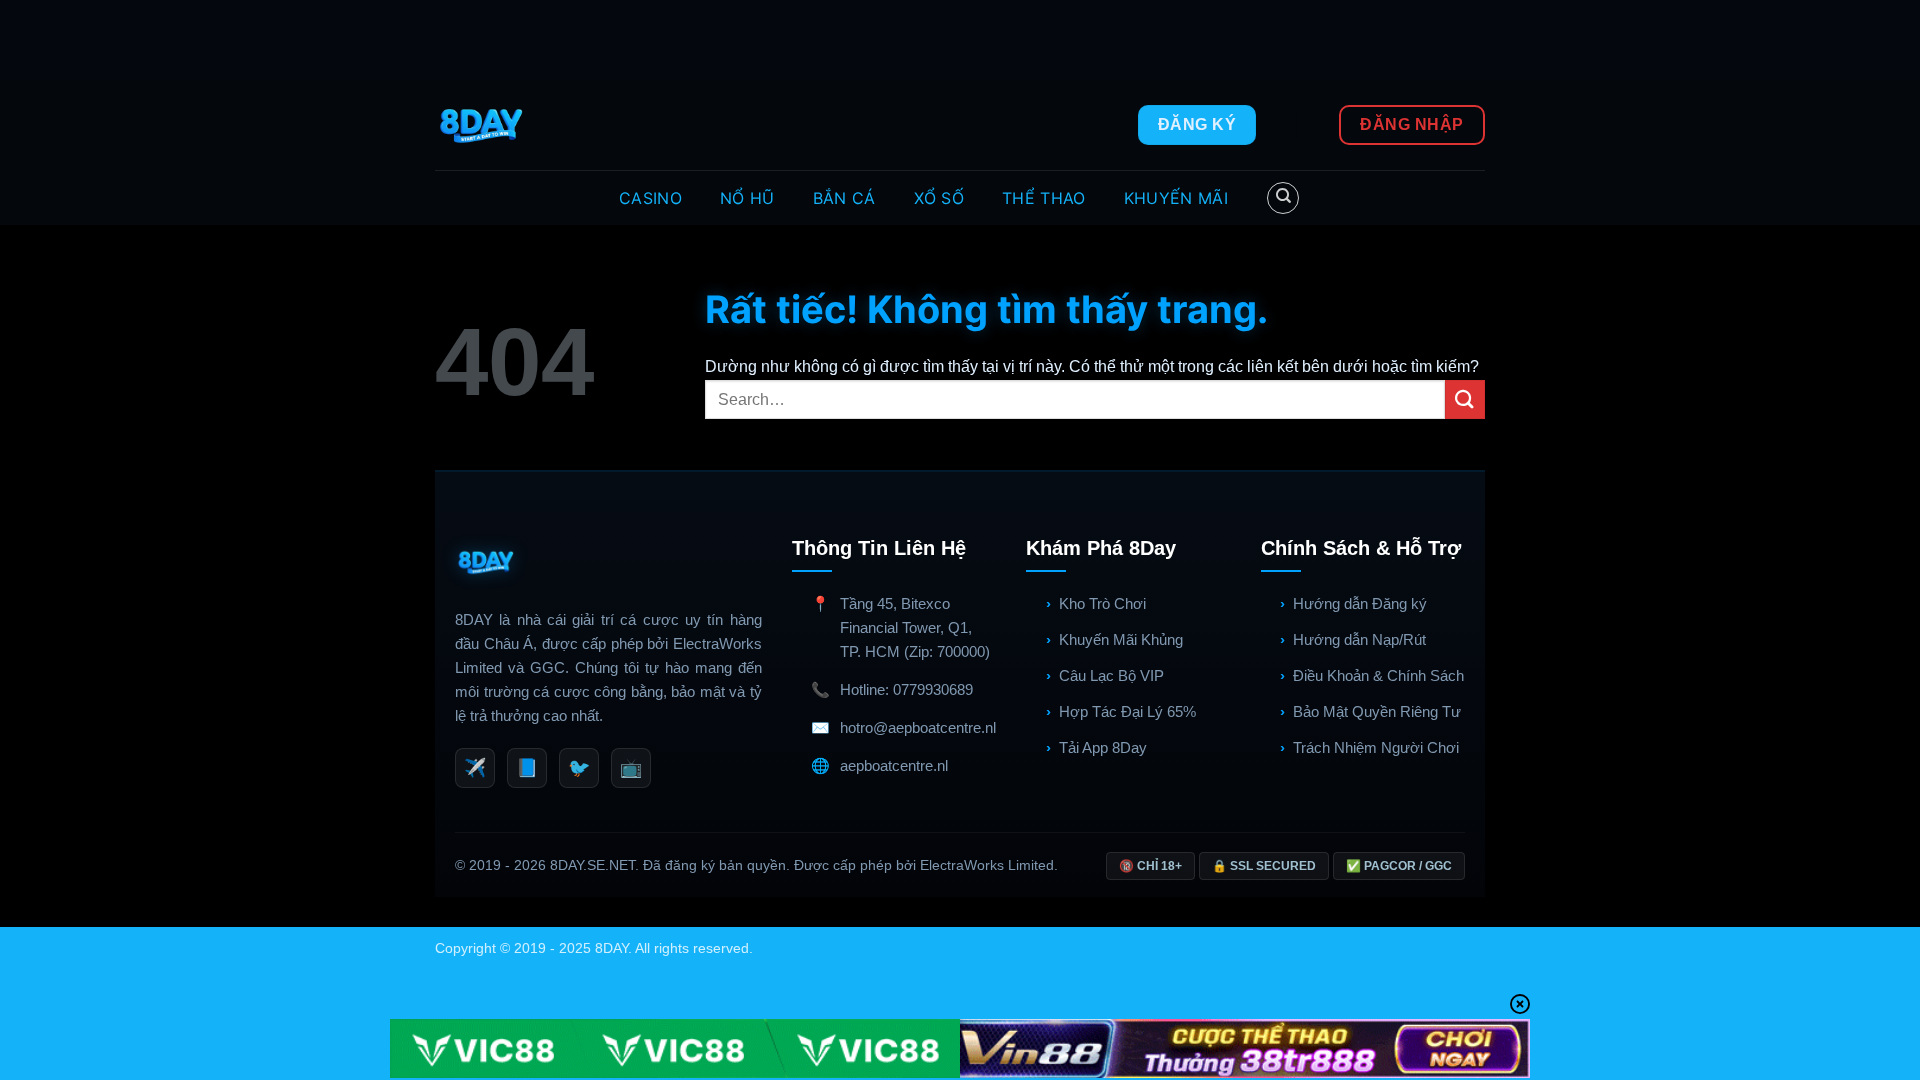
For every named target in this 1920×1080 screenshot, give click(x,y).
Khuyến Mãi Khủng (1121, 639)
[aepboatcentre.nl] (483, 125)
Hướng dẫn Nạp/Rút (1359, 639)
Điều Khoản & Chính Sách (1378, 675)
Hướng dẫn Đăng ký (1360, 603)
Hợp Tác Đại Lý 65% (1127, 711)
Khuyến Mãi (1176, 198)
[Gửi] (1465, 399)
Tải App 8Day (1103, 747)
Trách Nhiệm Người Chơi (1376, 747)
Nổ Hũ (747, 198)
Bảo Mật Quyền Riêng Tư (1377, 711)
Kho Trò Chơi (1102, 603)
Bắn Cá (844, 198)
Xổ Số (939, 198)
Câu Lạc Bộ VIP (1111, 675)
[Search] (1283, 198)
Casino (650, 198)
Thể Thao (1044, 198)
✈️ (475, 768)
